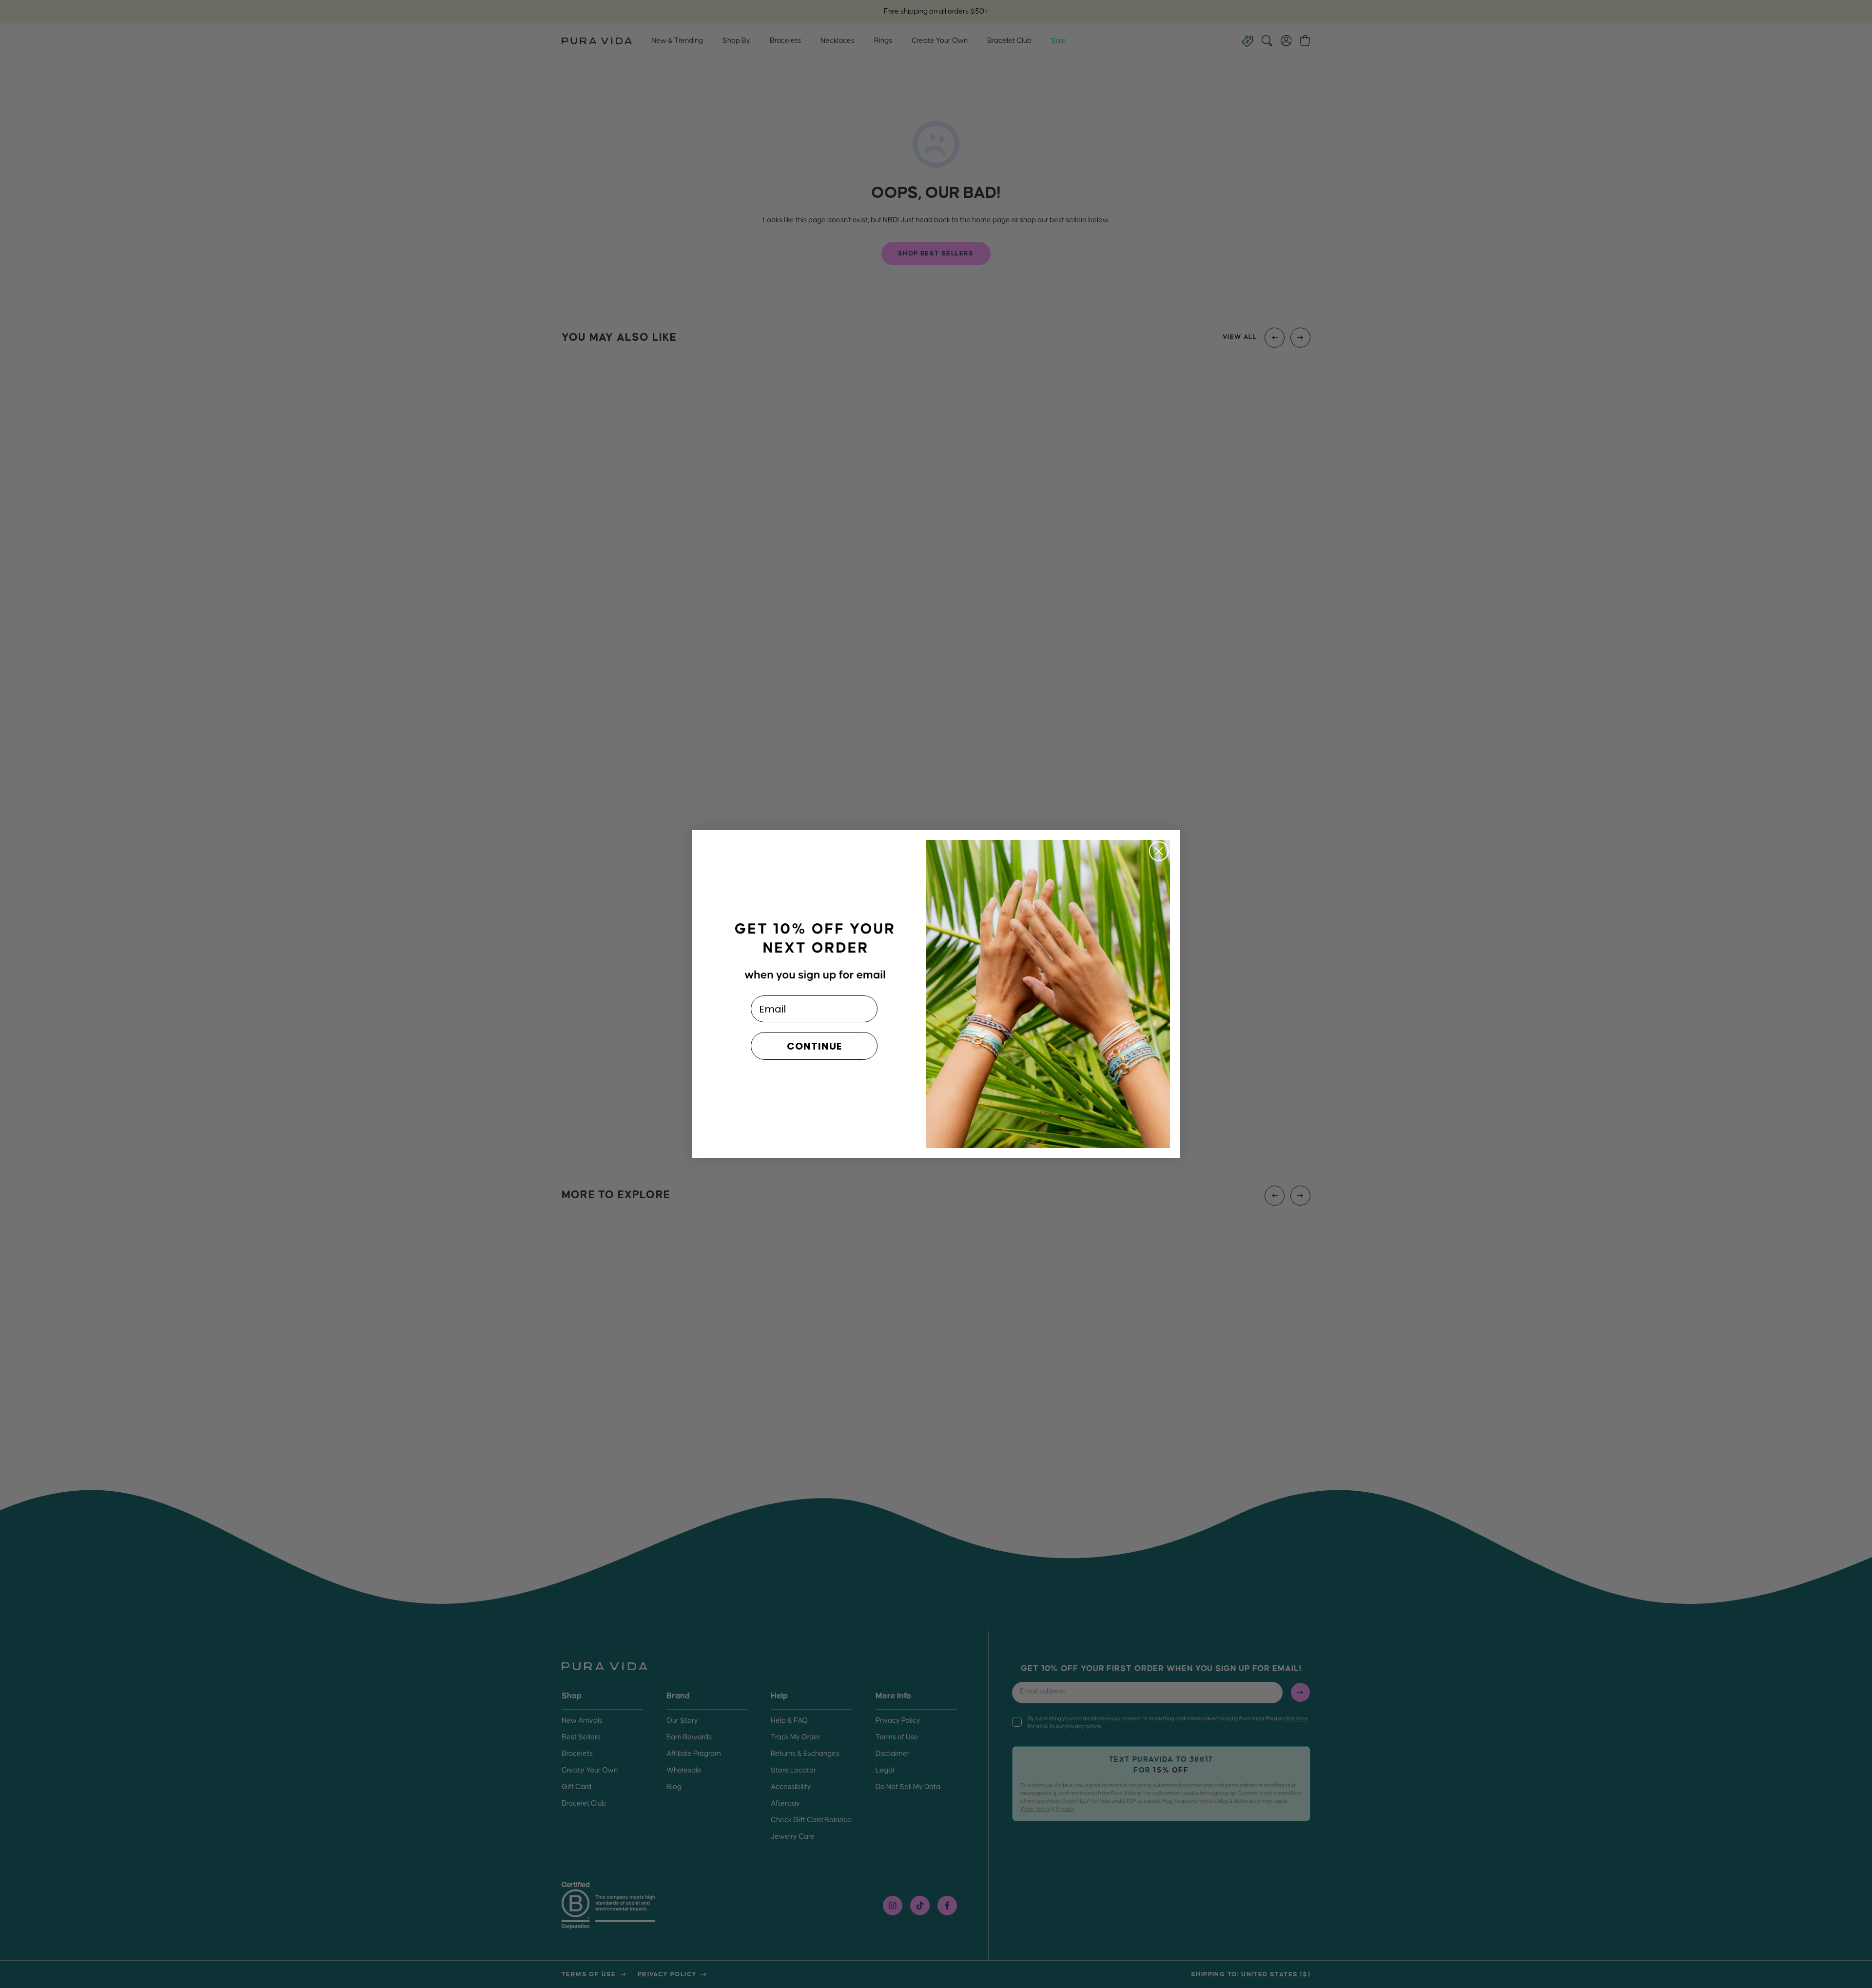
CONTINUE (814, 1046)
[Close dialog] (1159, 851)
